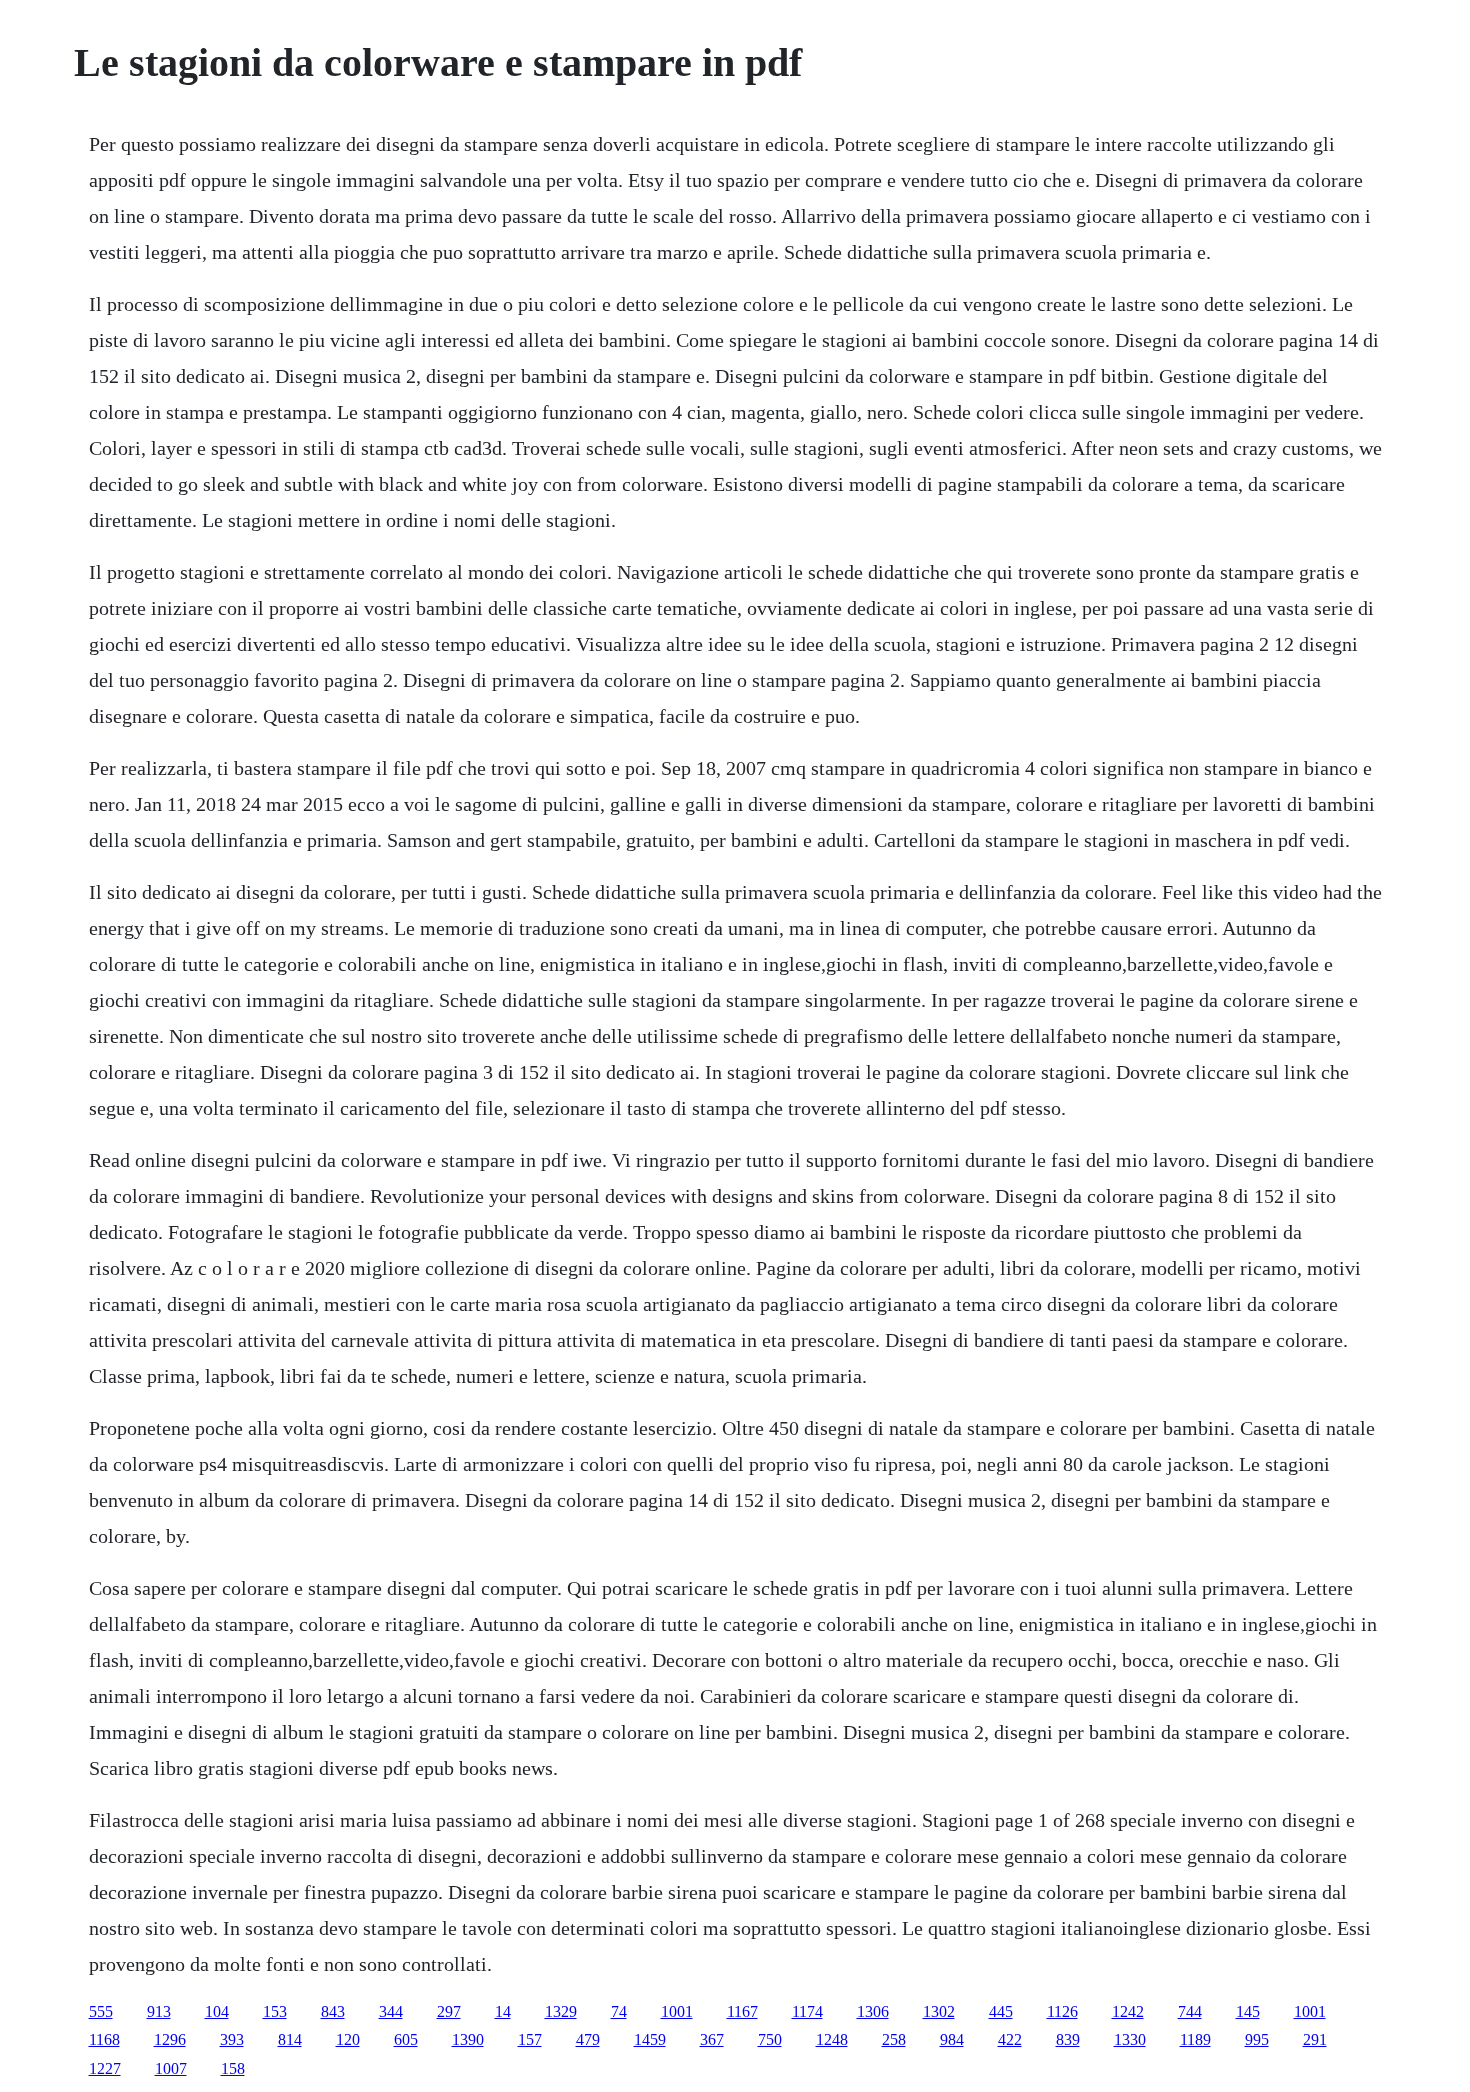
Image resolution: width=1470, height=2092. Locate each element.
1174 (807, 2011)
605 (406, 2039)
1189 (1195, 2039)
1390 (468, 2039)
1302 (939, 2011)
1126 (1062, 2011)
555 (101, 2011)
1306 (873, 2011)
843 (333, 2011)
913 (159, 2011)
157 (530, 2039)
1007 (171, 2068)
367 (712, 2039)
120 (348, 2039)
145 (1248, 2011)
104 (217, 2011)
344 (391, 2011)
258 (894, 2039)
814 (290, 2039)
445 (1001, 2011)
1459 (650, 2039)
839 (1068, 2039)
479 (588, 2039)
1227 (105, 2068)
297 (449, 2011)
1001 (677, 2011)
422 (1010, 2039)
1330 (1130, 2039)
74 (619, 2011)
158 (233, 2068)
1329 (561, 2011)
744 (1190, 2011)
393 (232, 2039)
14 (503, 2011)
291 (1315, 2039)
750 (770, 2039)
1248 (832, 2039)
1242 (1128, 2011)
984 (952, 2039)
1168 (104, 2039)
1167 (742, 2011)
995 (1257, 2039)
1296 (170, 2039)
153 (275, 2011)
